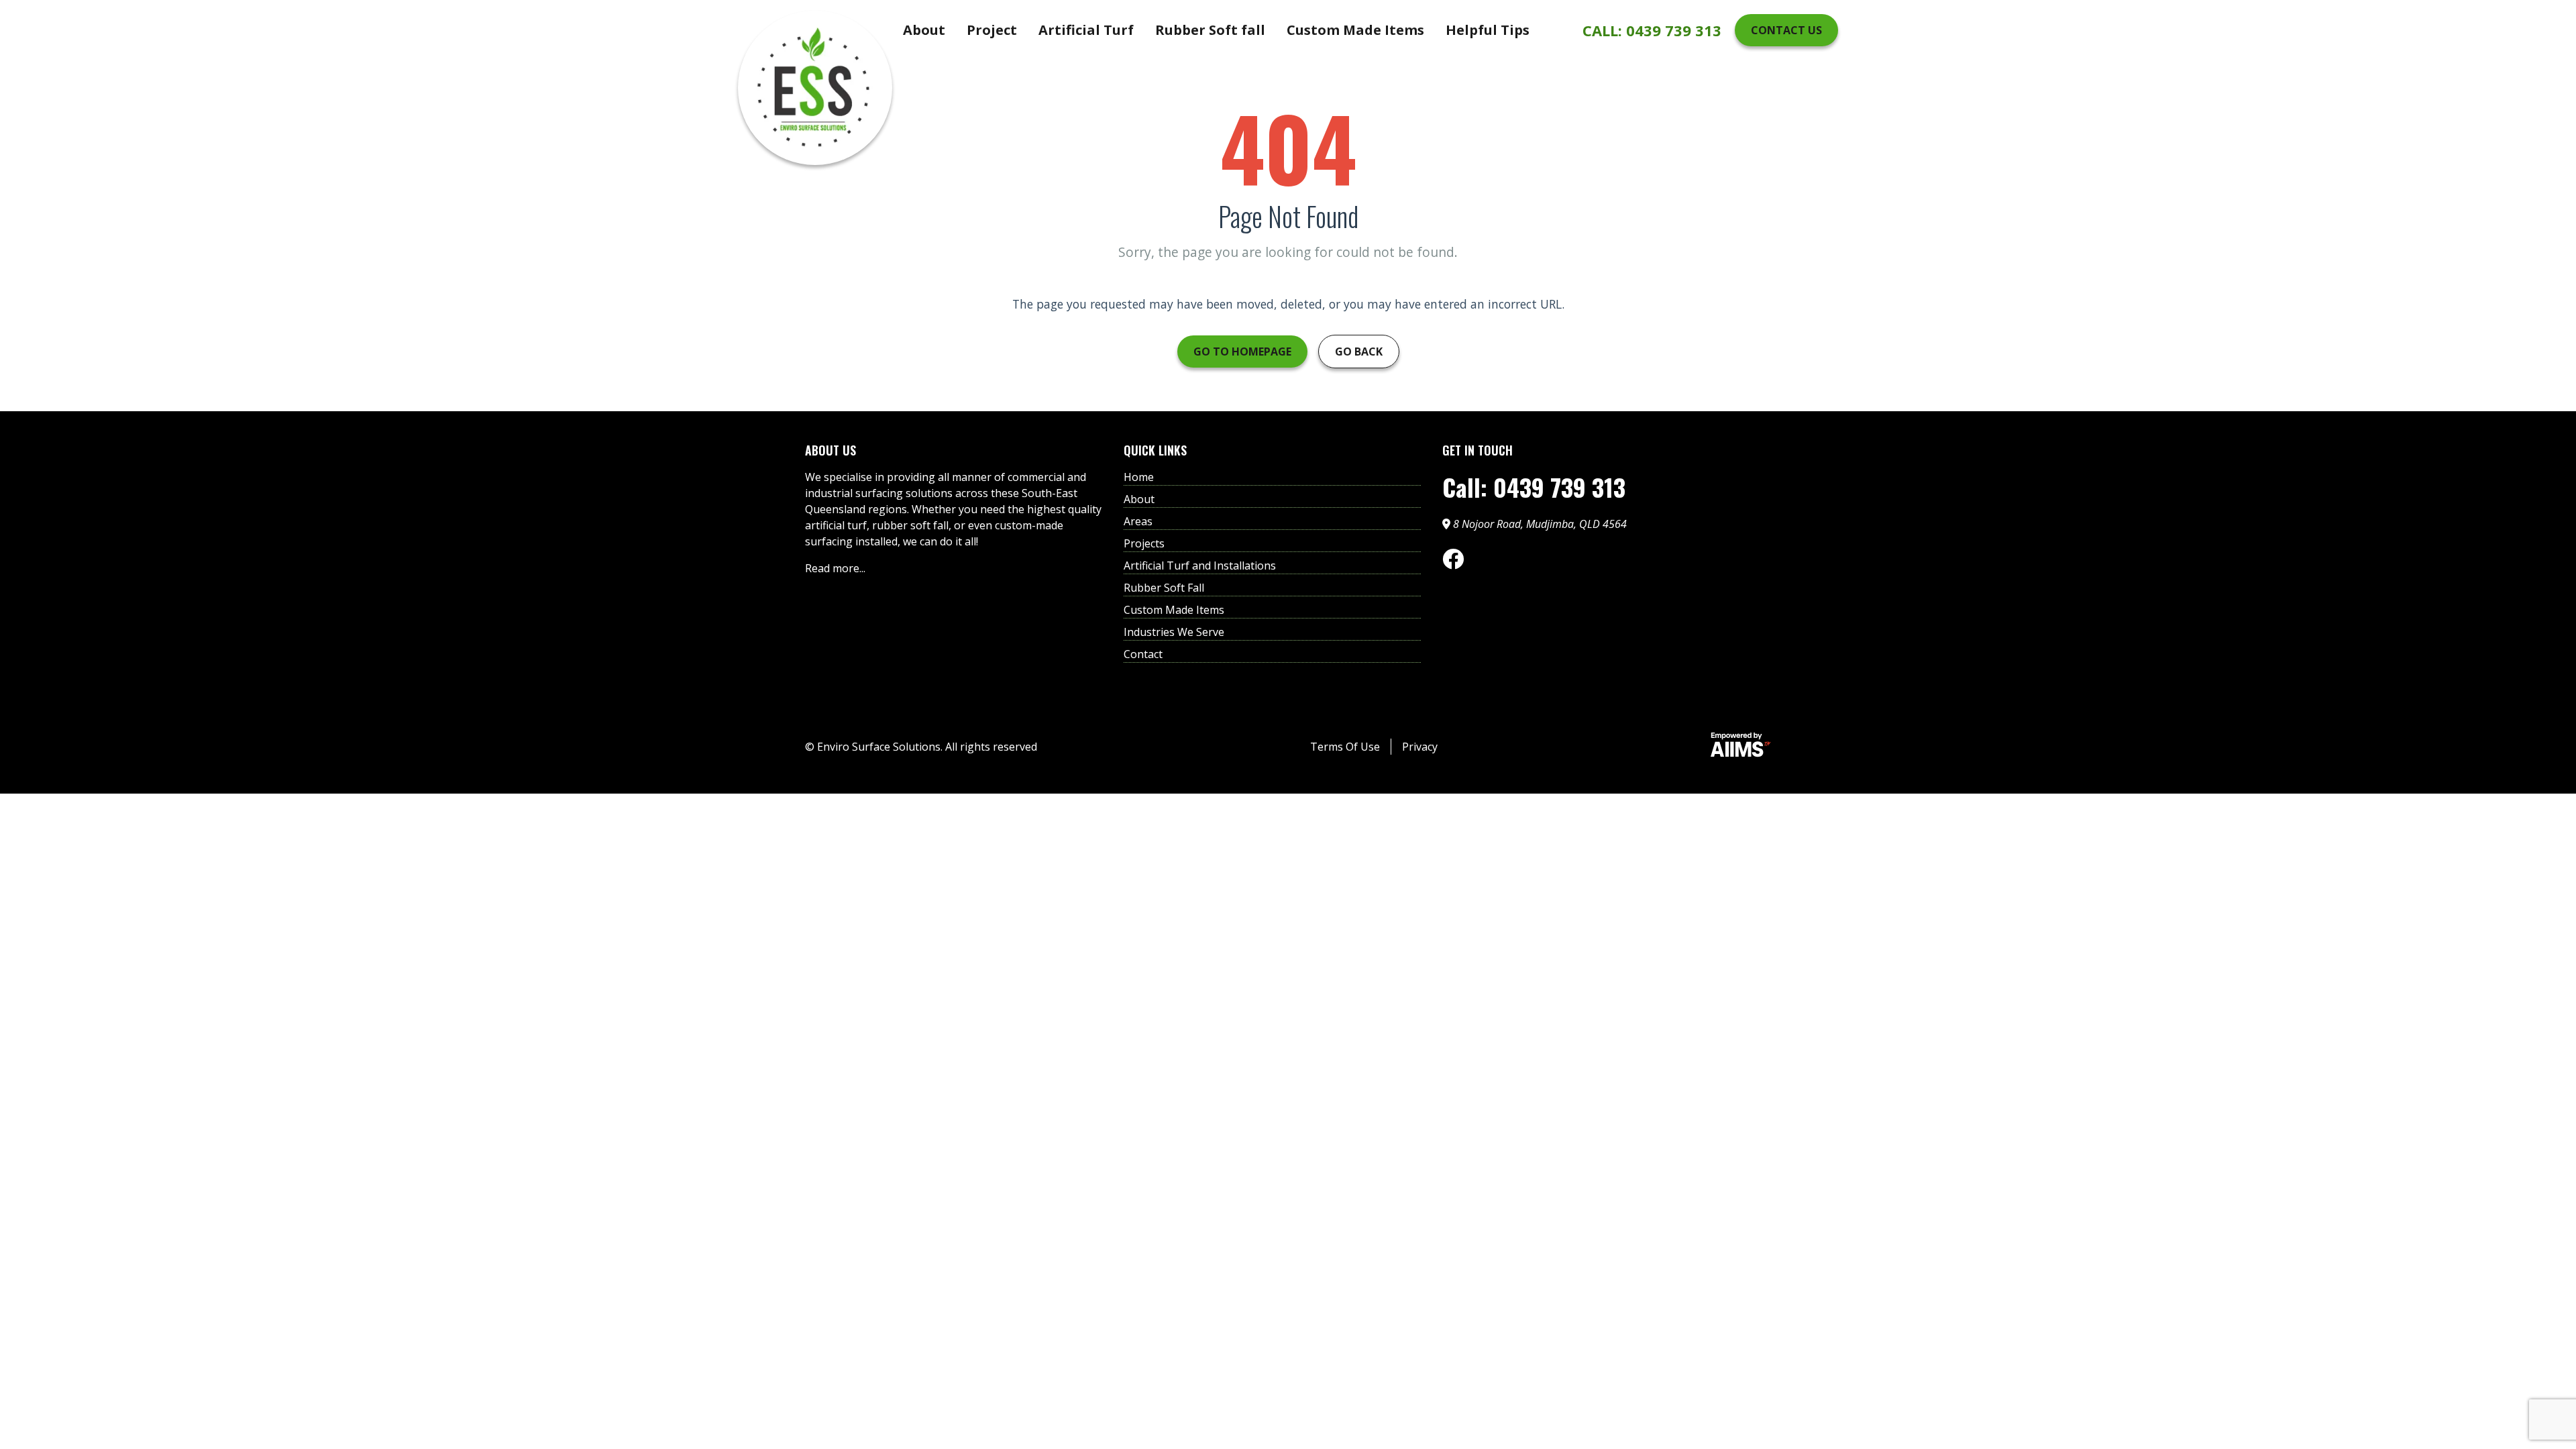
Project (992, 30)
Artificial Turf (1086, 30)
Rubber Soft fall (1210, 30)
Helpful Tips (1488, 30)
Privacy (1420, 747)
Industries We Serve (1174, 632)
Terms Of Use (1345, 747)
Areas (1138, 521)
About (924, 30)
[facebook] (1453, 559)
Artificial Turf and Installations (1200, 566)
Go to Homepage (1242, 352)
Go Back (1359, 352)
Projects (1144, 543)
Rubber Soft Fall (1164, 588)
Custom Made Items (1355, 30)
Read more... (835, 568)
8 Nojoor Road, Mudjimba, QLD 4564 (1539, 524)
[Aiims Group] (1741, 747)
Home (1139, 477)
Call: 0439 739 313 (1534, 487)
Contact (1143, 654)
